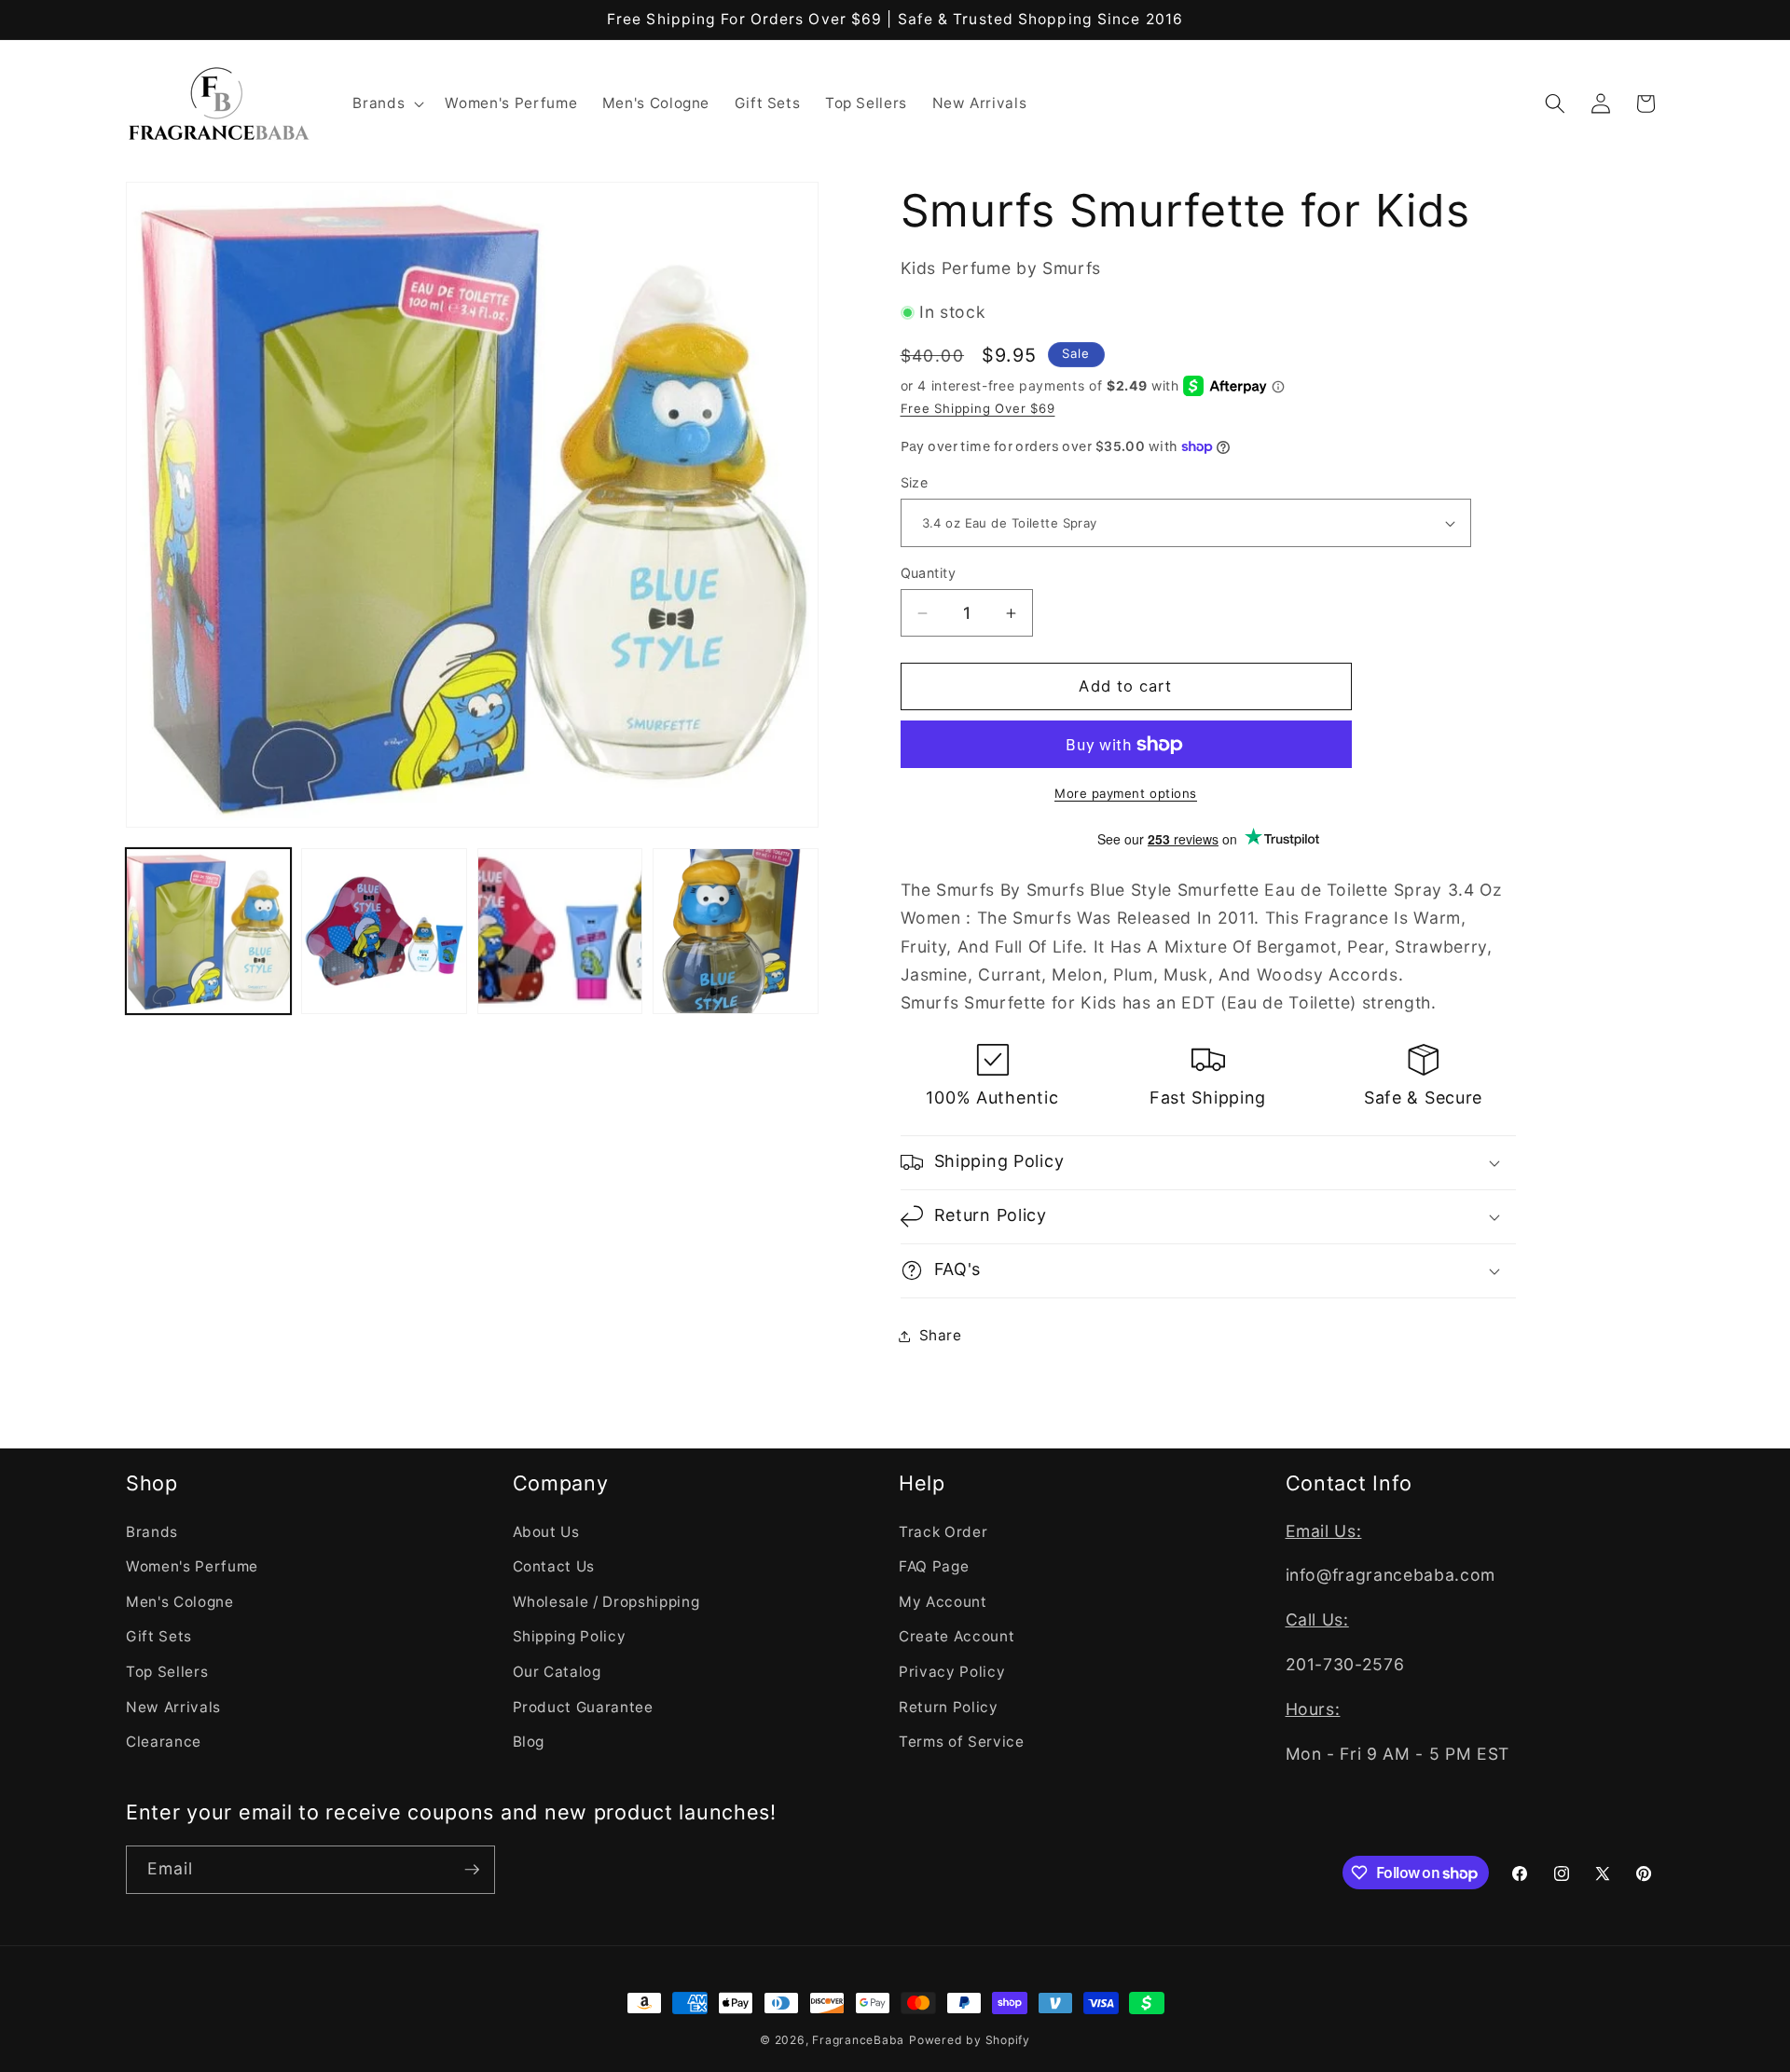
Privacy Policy (952, 1672)
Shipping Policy (570, 1636)
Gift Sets (159, 1636)
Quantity (929, 573)
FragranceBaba (858, 2040)
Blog (529, 1742)
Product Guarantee (583, 1707)
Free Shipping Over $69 (978, 408)
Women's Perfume (192, 1566)
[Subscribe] (472, 1870)
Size (915, 482)
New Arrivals (173, 1707)
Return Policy (949, 1707)
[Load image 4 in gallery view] (735, 931)
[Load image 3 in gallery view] (560, 931)
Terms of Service (962, 1742)
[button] (386, 103)
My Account (943, 1602)
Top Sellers (167, 1672)
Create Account (957, 1636)
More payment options (1126, 793)
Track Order (943, 1532)
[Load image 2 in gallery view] (384, 931)
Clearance (164, 1742)
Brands (152, 1532)
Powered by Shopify (970, 2040)
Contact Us (554, 1566)
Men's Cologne (180, 1602)
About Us (546, 1532)
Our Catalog (557, 1672)
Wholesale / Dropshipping (606, 1602)
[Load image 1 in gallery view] (208, 931)
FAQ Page (934, 1566)
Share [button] (941, 1335)
